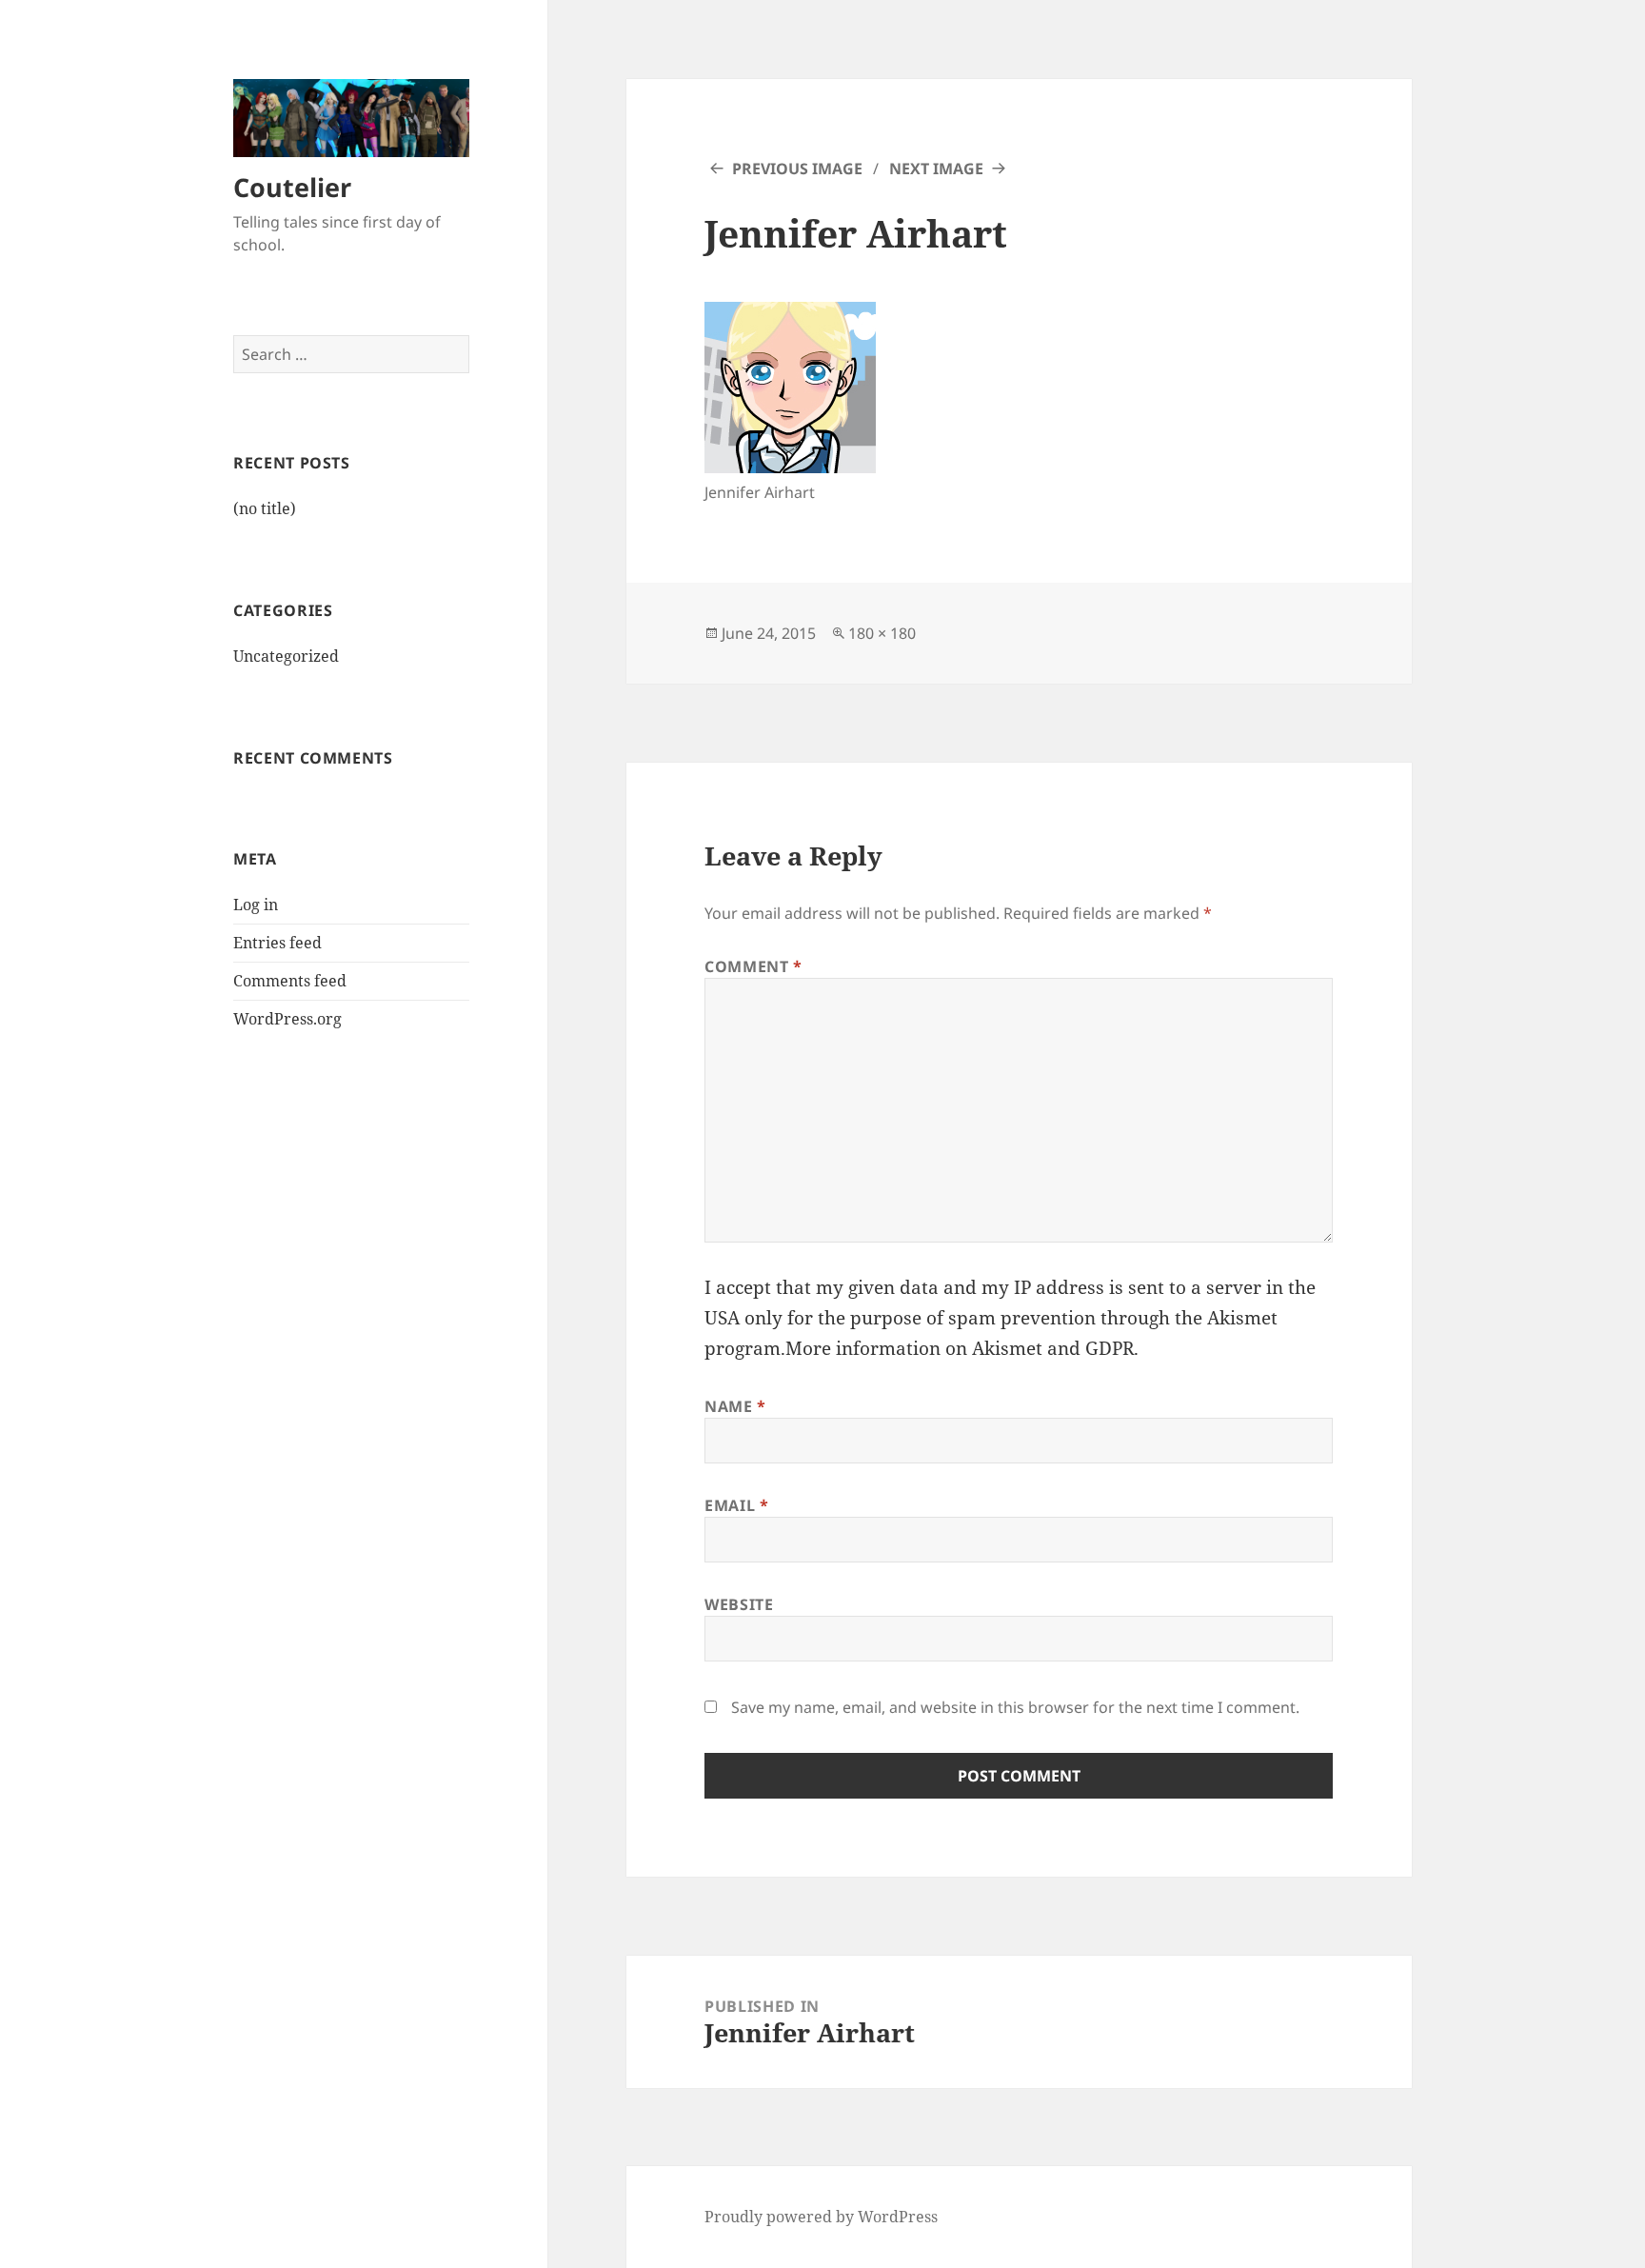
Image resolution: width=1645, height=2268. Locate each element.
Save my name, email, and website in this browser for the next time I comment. (1015, 1707)
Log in (256, 905)
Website (739, 1604)
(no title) (265, 508)
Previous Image (797, 169)
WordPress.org (287, 1019)
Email (736, 1505)
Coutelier (292, 187)
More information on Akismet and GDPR (960, 1348)
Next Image (936, 169)
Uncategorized (286, 656)
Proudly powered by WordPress (821, 2217)
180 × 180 (882, 633)
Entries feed (277, 943)
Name (735, 1406)
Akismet (1242, 1318)
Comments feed (290, 981)
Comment (753, 966)
